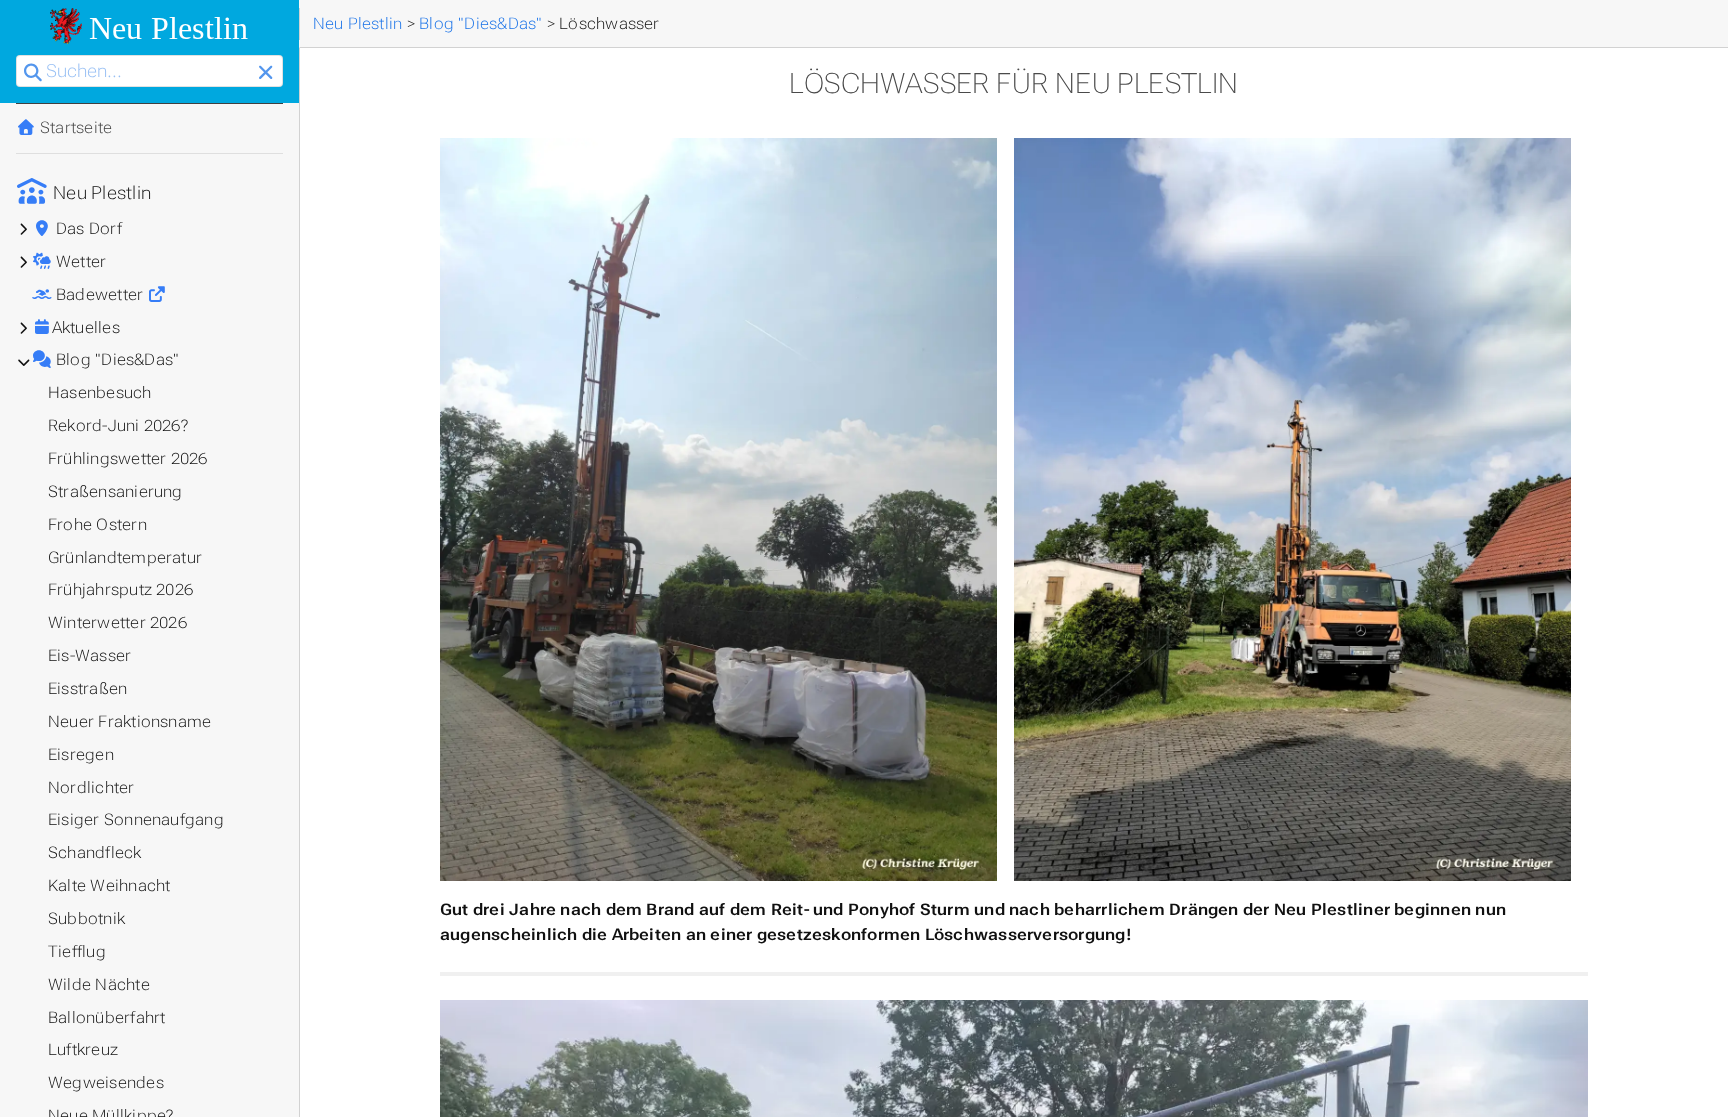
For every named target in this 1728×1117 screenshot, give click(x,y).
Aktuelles (86, 327)
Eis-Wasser (89, 655)
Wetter (79, 261)
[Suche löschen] (265, 74)
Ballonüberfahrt (106, 1017)
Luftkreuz (83, 1049)
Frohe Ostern (97, 524)
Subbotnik (86, 918)
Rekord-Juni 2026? (118, 425)
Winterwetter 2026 (117, 622)
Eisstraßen (87, 688)
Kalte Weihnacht (109, 885)
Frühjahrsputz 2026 (120, 589)
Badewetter (100, 294)
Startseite (74, 127)
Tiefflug (77, 951)
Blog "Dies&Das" (116, 359)
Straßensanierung (115, 491)
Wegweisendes (106, 1082)
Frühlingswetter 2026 (128, 458)
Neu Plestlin (100, 193)
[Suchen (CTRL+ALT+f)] (33, 74)
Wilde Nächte (99, 984)
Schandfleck (95, 852)
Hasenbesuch (100, 392)
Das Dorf (87, 228)
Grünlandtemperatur (125, 557)
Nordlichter (91, 787)
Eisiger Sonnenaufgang (136, 819)
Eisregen (81, 754)
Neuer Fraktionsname (129, 721)
